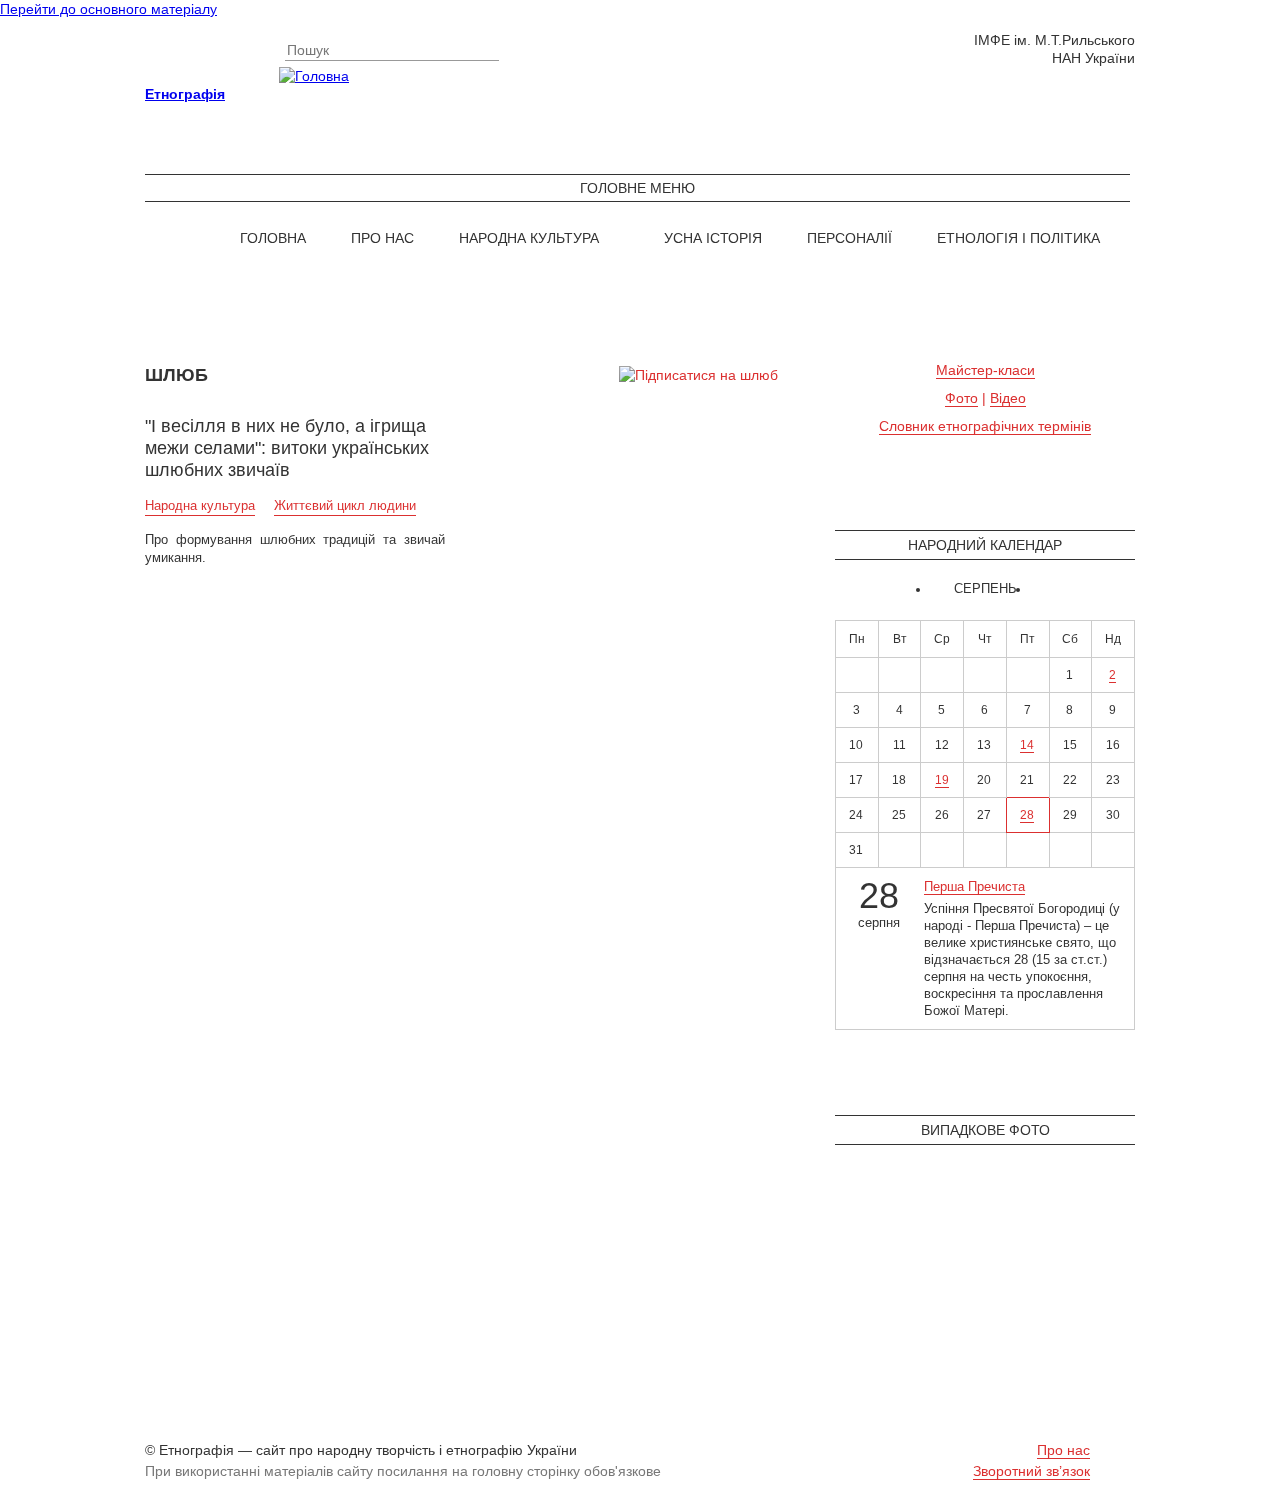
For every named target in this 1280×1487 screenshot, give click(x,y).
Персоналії (849, 238)
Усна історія (713, 238)
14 (1027, 745)
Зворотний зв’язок (1031, 1471)
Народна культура (529, 238)
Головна (273, 238)
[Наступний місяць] (1035, 590)
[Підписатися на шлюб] (698, 375)
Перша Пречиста (974, 886)
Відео (1008, 398)
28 (1027, 815)
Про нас (382, 238)
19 (942, 780)
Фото (961, 398)
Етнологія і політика (1018, 238)
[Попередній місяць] (935, 590)
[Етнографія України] (640, 76)
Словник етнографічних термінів (985, 426)
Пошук (308, 50)
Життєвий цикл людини (345, 505)
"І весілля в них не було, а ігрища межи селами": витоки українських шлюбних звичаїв (287, 448)
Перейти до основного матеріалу (108, 9)
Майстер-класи (985, 370)
